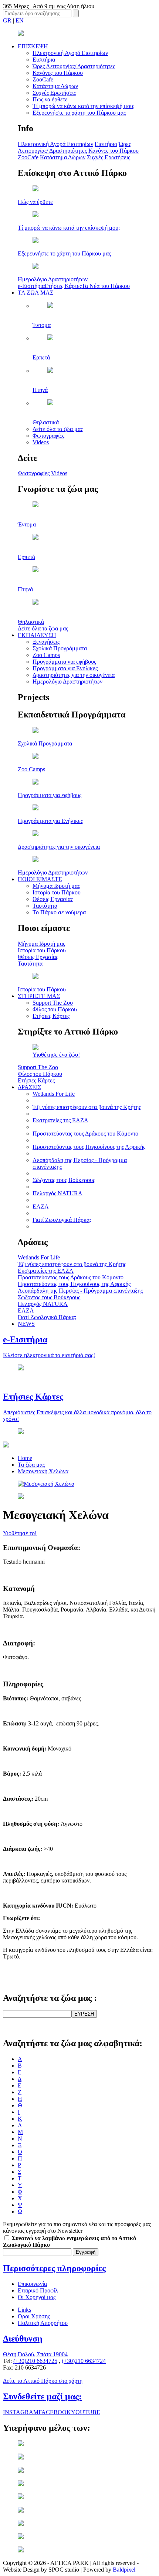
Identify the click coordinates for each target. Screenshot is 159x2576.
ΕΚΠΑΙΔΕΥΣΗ (37, 635)
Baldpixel (124, 2570)
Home (25, 1458)
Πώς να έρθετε (50, 99)
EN (20, 20)
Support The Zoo (53, 1003)
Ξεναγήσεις (46, 642)
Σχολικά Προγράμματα (60, 648)
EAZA (41, 1207)
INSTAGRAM (21, 2412)
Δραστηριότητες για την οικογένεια (74, 675)
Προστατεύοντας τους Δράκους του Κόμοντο (85, 1134)
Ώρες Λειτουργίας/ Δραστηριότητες (74, 66)
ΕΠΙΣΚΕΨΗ (33, 46)
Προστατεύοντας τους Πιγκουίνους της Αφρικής (89, 1147)
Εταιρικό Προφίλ (38, 2290)
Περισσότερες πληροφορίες (54, 2268)
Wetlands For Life (54, 1094)
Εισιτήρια (44, 60)
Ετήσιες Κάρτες (63, 286)
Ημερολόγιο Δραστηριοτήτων (67, 682)
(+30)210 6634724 (84, 2361)
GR (7, 20)
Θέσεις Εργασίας (53, 899)
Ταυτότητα (45, 906)
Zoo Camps (46, 655)
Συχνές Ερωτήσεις (54, 93)
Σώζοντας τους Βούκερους (64, 1180)
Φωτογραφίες (48, 436)
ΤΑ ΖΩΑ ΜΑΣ (35, 293)
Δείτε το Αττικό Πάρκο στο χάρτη (43, 2381)
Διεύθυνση (23, 2339)
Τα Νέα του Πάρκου (106, 286)
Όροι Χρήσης (34, 2316)
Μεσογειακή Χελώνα (43, 1471)
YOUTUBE (86, 2412)
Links (24, 2310)
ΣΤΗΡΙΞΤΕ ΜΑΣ (39, 996)
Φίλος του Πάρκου (55, 1009)
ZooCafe (43, 79)
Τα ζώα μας (31, 1465)
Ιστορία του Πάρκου (57, 892)
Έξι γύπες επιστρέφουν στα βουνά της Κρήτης (87, 1107)
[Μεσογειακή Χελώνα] (46, 1484)
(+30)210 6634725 (35, 2361)
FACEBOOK (55, 2412)
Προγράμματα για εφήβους (64, 662)
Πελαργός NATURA (57, 1193)
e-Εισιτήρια (31, 286)
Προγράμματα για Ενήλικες (65, 668)
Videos (41, 442)
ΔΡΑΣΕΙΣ (29, 1087)
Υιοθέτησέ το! (20, 1533)
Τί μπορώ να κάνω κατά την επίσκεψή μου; (84, 106)
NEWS (26, 1324)
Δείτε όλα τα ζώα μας (58, 429)
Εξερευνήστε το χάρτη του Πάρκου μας (79, 113)
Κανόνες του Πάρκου (58, 73)
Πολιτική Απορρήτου (43, 2323)
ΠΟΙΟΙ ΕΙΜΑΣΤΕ (40, 879)
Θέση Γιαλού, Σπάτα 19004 (35, 2354)
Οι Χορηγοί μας (37, 2297)
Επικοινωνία (32, 2284)
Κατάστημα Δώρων (55, 86)
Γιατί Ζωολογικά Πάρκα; (62, 1220)
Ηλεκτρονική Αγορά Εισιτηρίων (70, 53)
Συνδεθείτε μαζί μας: (42, 2396)
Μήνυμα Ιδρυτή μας (56, 886)
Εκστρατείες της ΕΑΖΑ (60, 1120)
